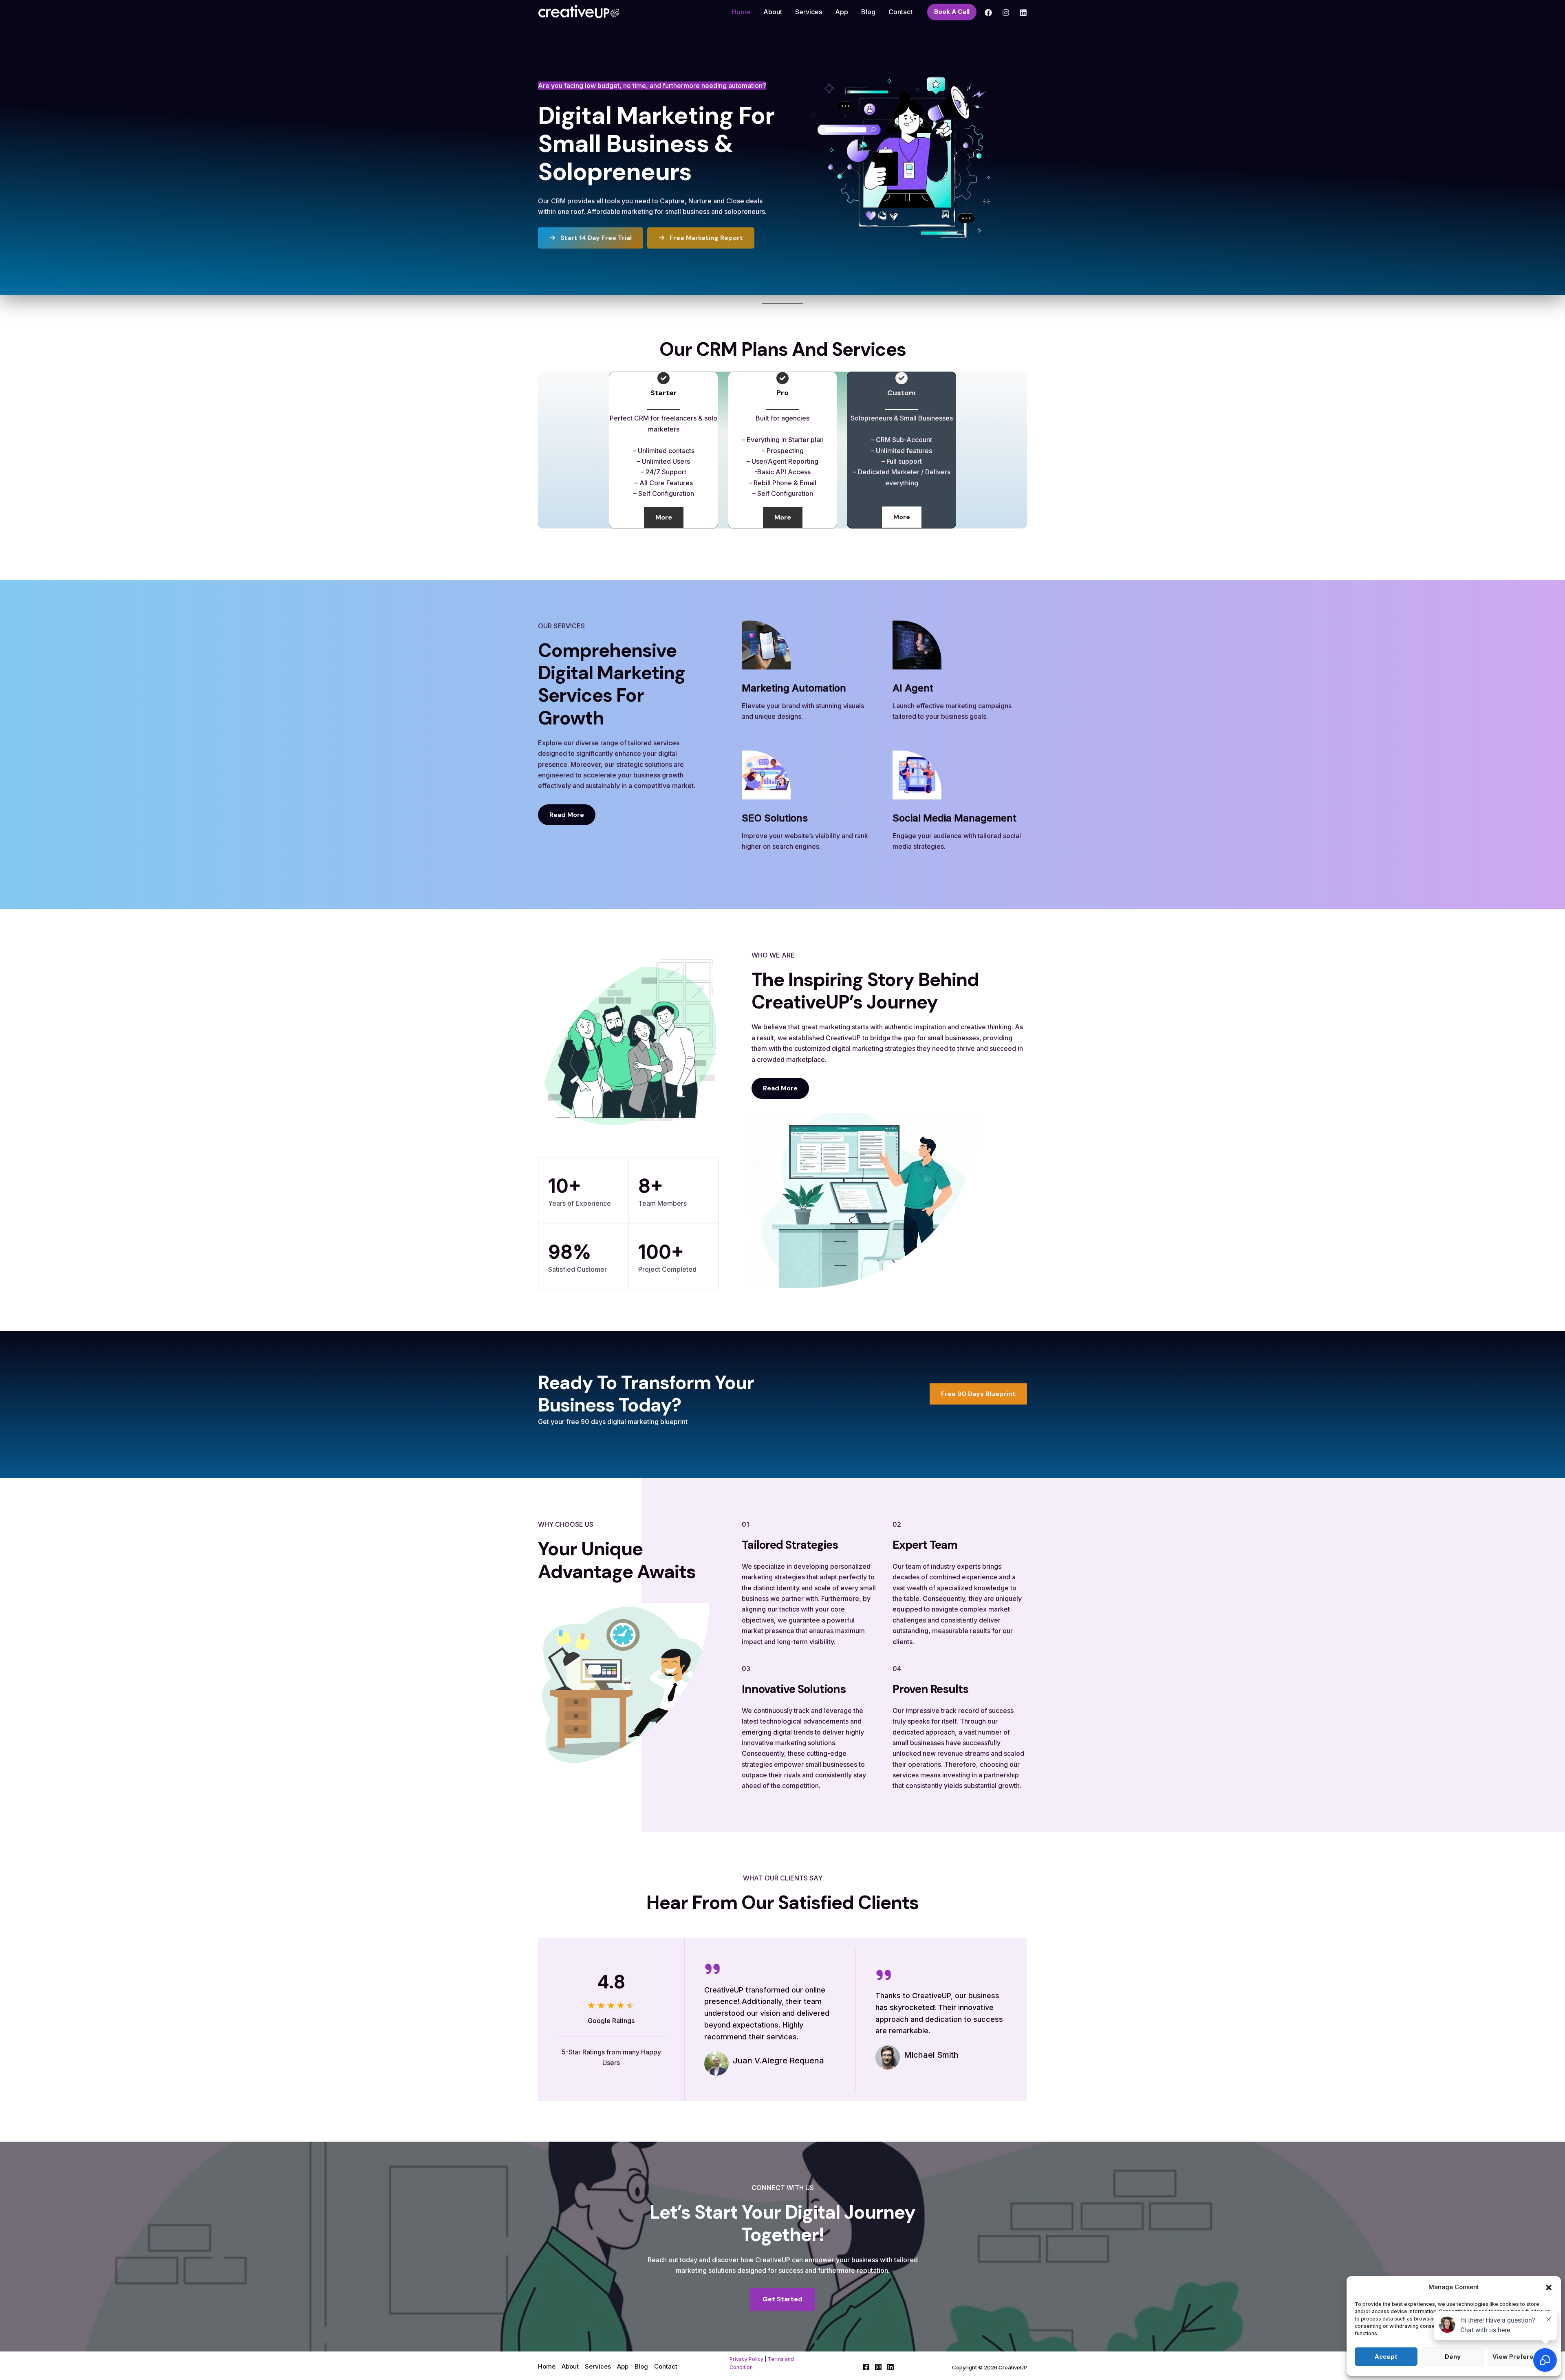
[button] (1549, 2288)
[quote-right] (712, 1969)
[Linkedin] (1023, 13)
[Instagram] (1006, 13)
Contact (900, 12)
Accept (1386, 2357)
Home (741, 12)
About (773, 12)
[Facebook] (988, 13)
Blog (868, 12)
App (842, 12)
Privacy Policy (746, 2359)
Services (809, 12)
